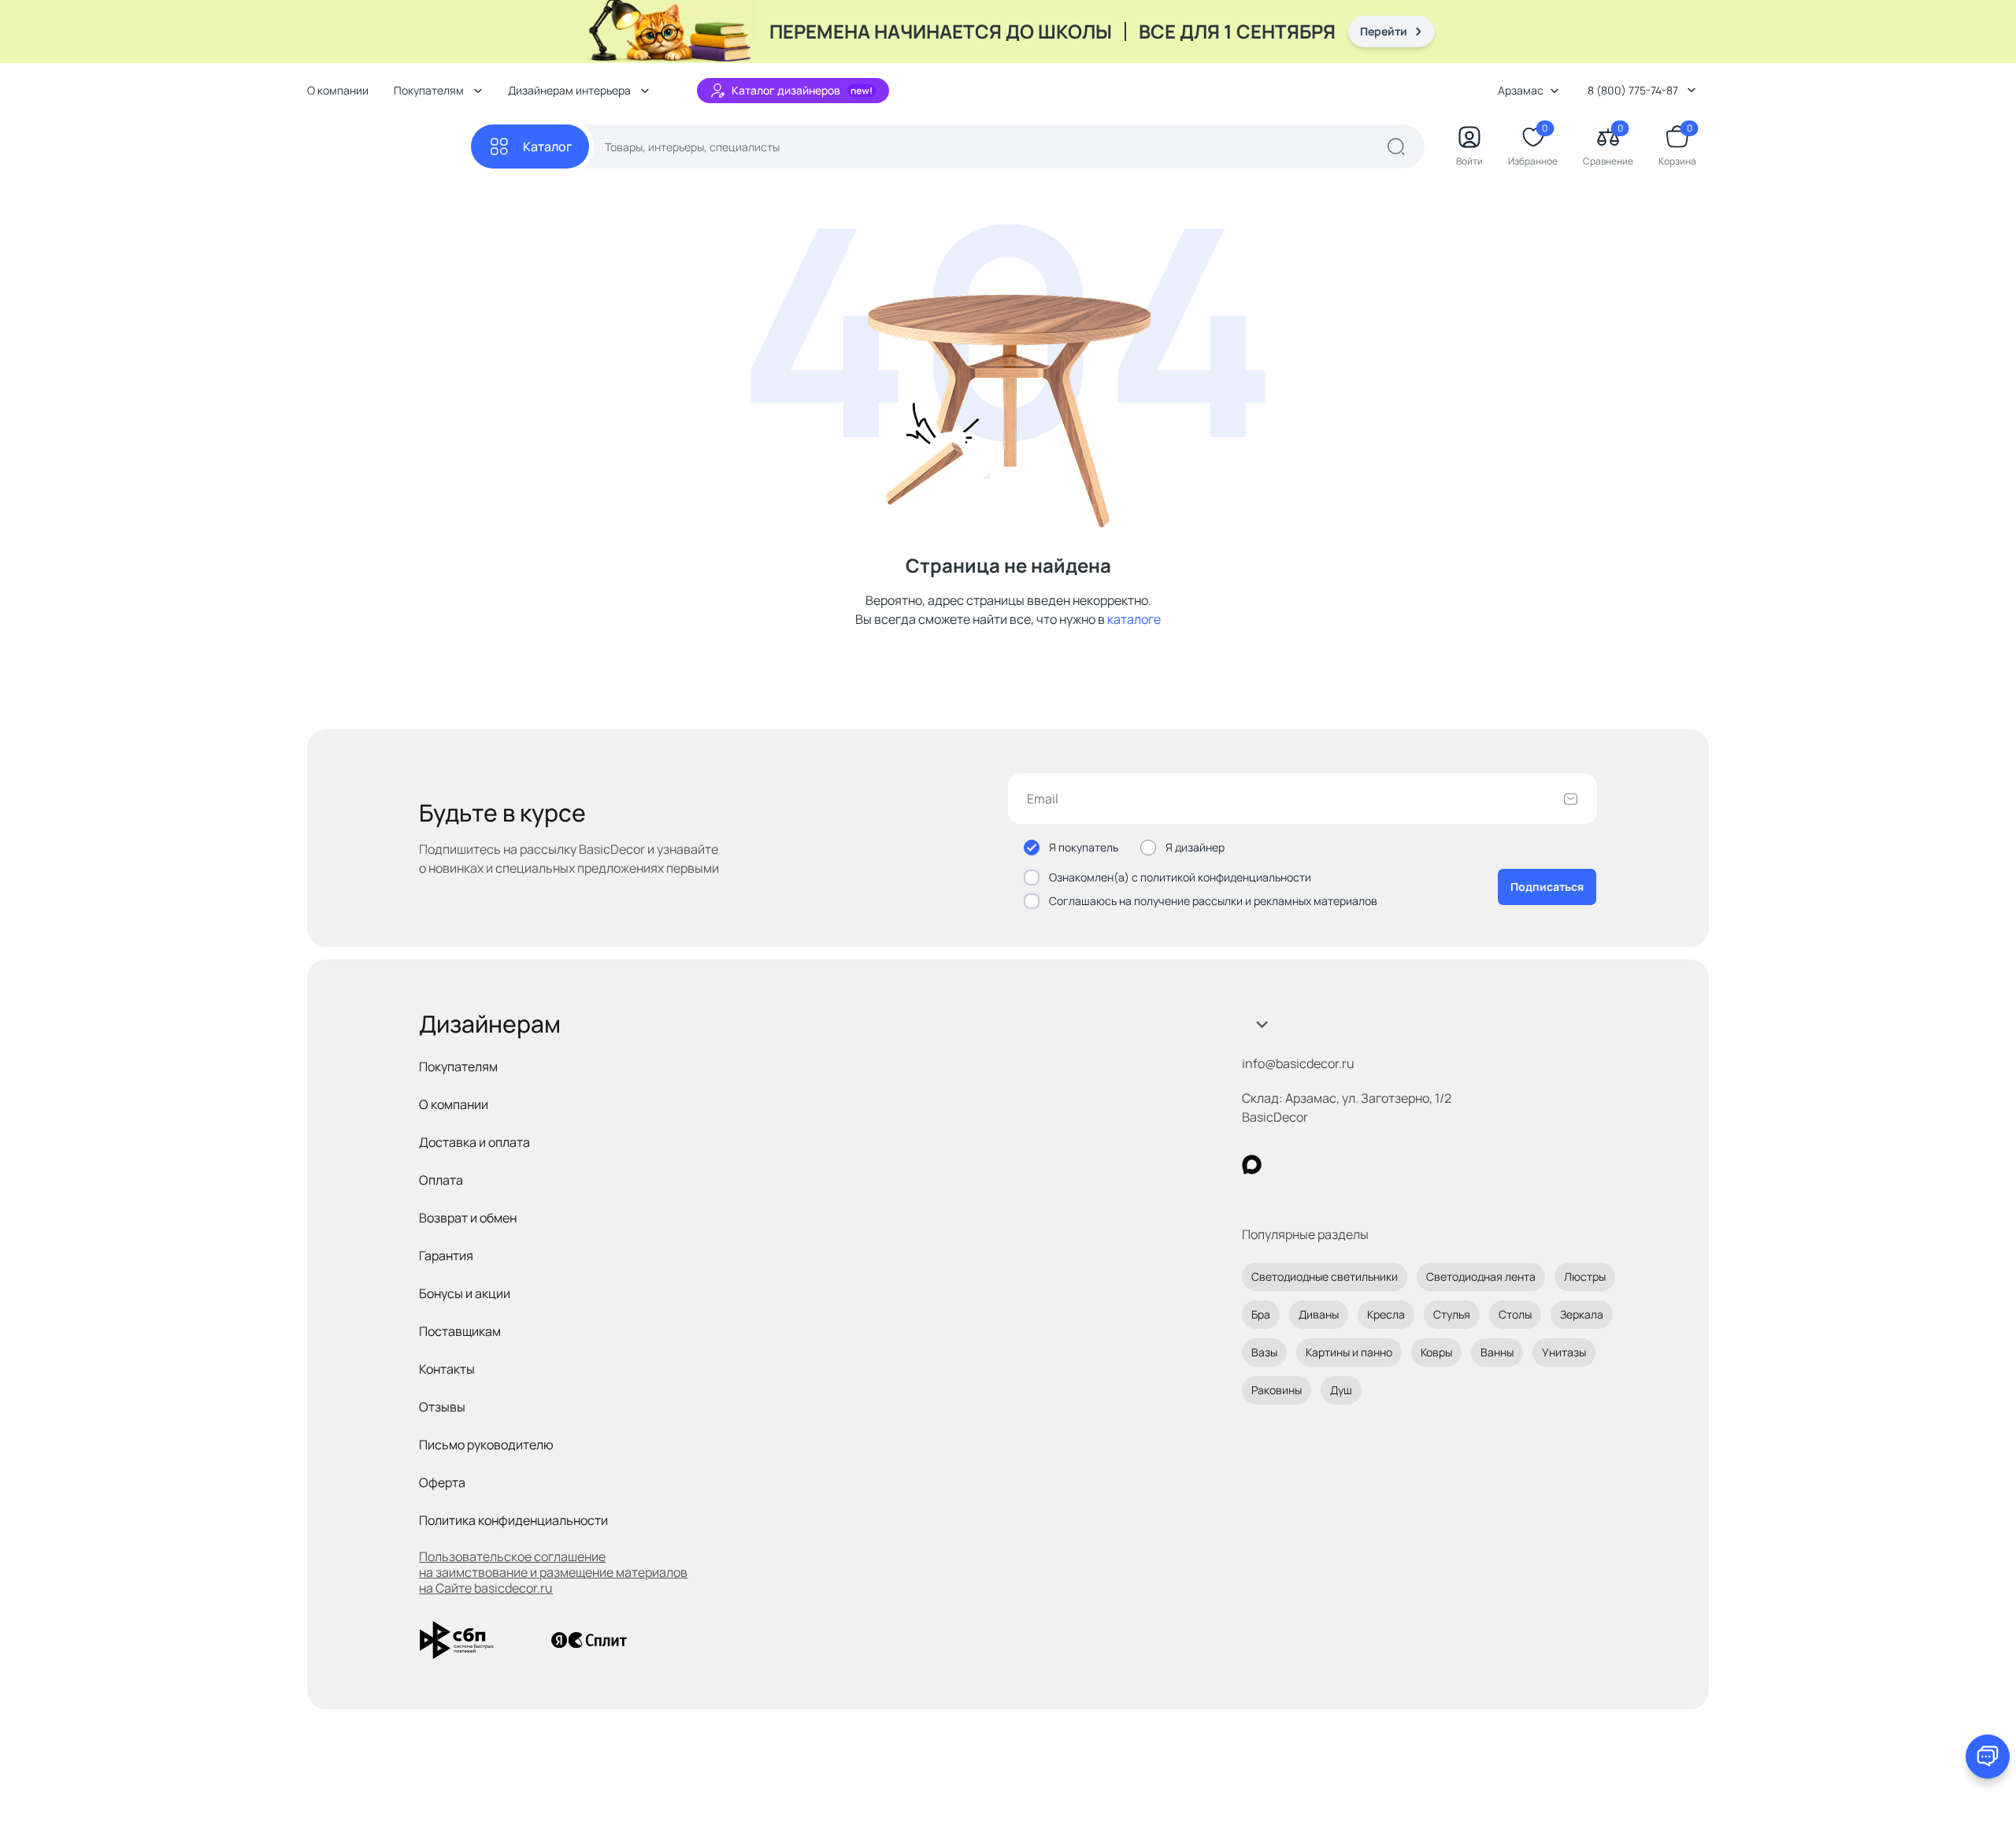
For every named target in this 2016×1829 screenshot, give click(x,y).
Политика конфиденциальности (513, 1520)
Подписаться (1547, 887)
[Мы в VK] (1316, 1165)
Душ (1341, 1390)
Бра (1261, 1314)
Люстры (1585, 1276)
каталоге (1134, 619)
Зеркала (1582, 1314)
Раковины (1277, 1390)
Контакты (447, 1369)
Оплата (441, 1180)
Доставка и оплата (474, 1142)
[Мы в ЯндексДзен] (1349, 1165)
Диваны (1319, 1314)
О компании (338, 90)
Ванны (1497, 1352)
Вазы (1264, 1352)
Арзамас (1521, 90)
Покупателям (458, 1067)
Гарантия (446, 1256)
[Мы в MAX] (1252, 1165)
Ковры (1436, 1352)
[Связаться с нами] (1988, 1757)
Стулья (1452, 1314)
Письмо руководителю (486, 1445)
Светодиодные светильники (1325, 1276)
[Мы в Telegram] (1381, 1165)
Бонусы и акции (465, 1293)
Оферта (442, 1482)
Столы (1515, 1314)
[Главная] (389, 147)
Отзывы (442, 1407)
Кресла (1386, 1314)
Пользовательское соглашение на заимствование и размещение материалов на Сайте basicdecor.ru (553, 1572)
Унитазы (1564, 1352)
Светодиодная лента (1481, 1276)
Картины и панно (1349, 1352)
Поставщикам (460, 1331)
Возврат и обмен (468, 1218)
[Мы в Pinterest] (1284, 1165)
